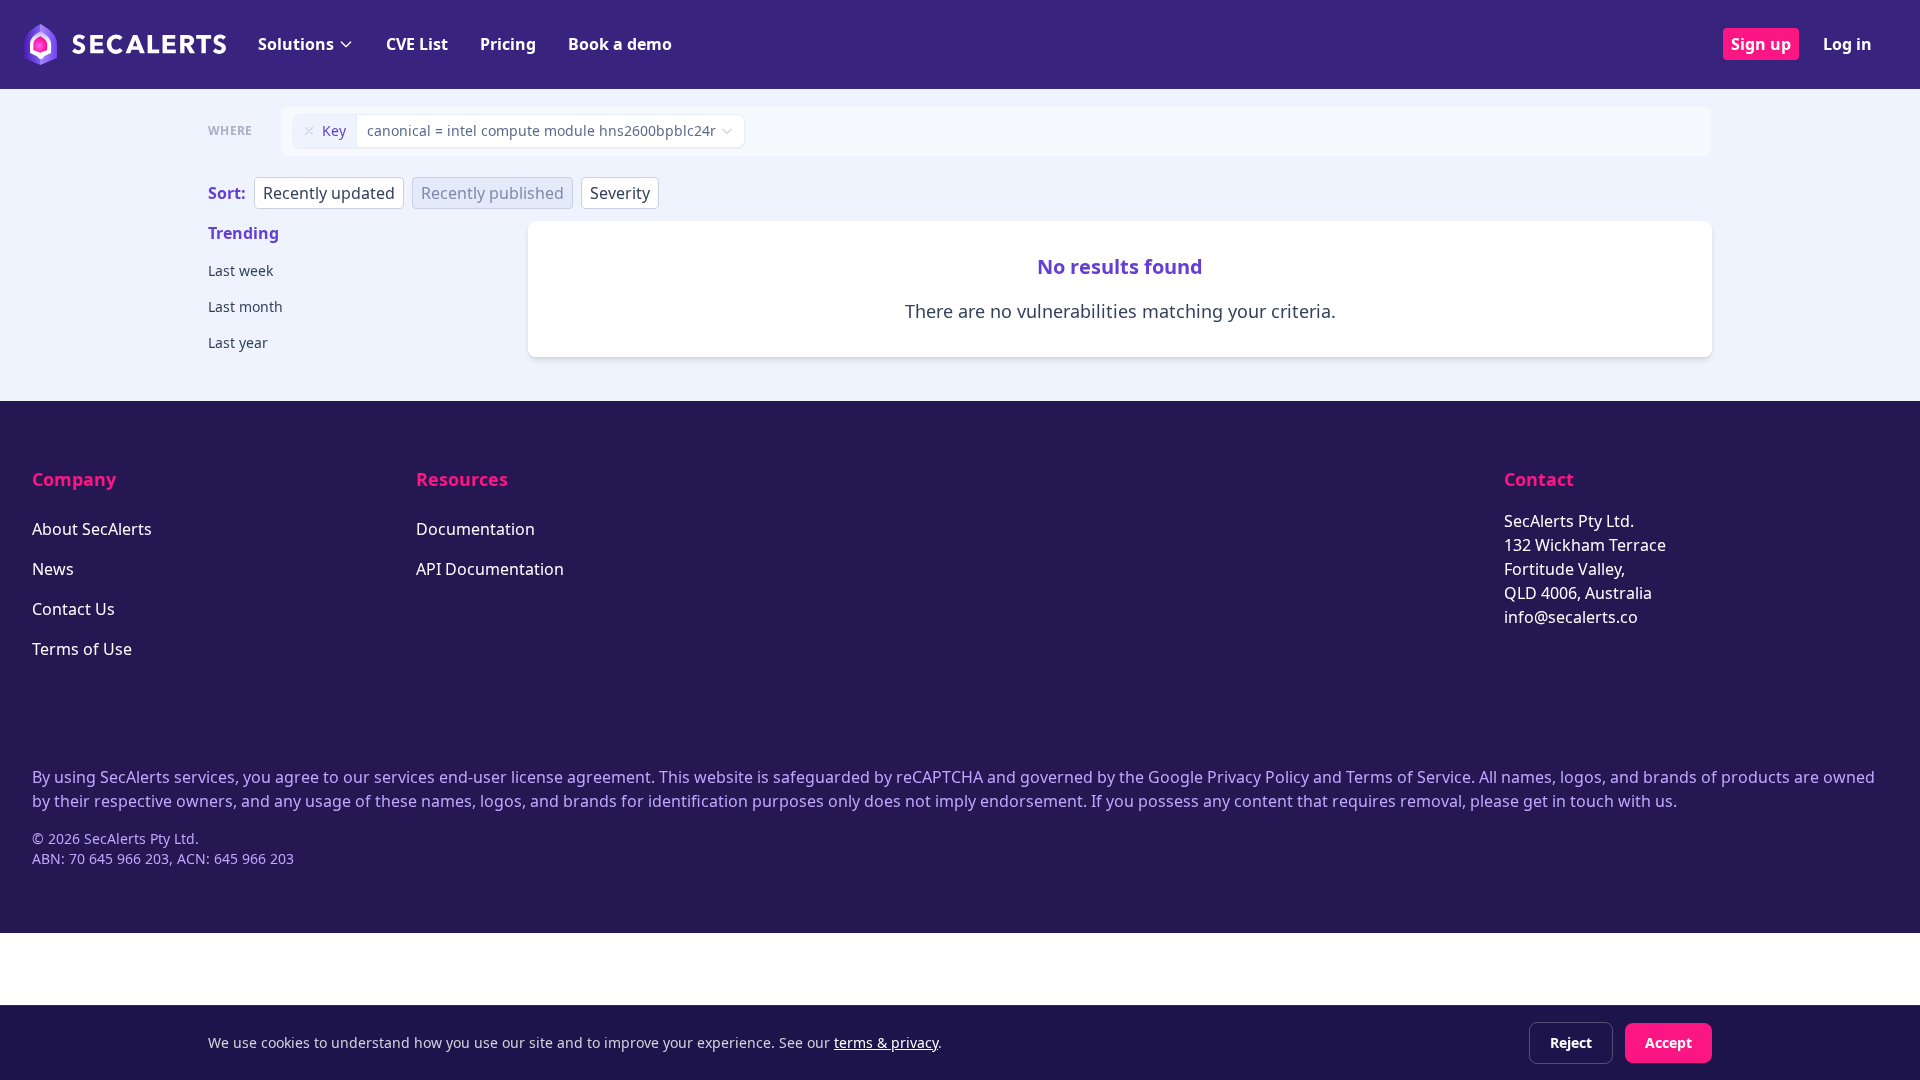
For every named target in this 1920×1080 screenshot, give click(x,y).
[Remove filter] (309, 131)
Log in (1847, 44)
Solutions (296, 44)
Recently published (492, 193)
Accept (1668, 1042)
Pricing (508, 44)
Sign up (1761, 44)
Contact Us (73, 609)
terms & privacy (886, 1042)
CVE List (417, 44)
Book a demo (620, 44)
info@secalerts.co (1571, 617)
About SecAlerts (92, 529)
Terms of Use (82, 649)
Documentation (475, 529)
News (53, 569)
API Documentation (490, 569)
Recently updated (329, 193)
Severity (620, 193)
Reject (1571, 1042)
